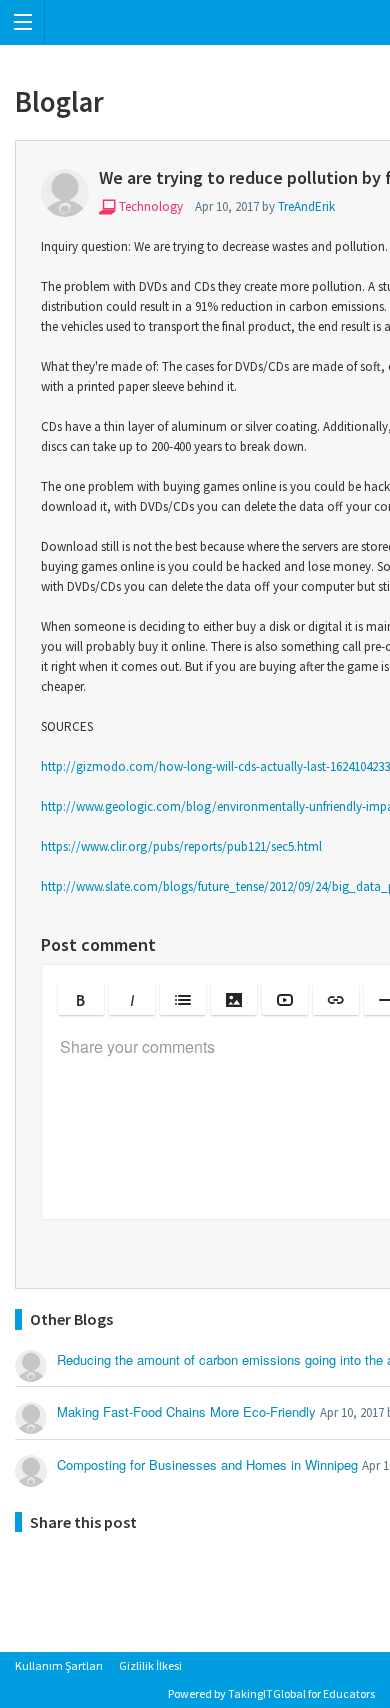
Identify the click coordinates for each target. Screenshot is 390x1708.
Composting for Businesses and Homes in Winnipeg (207, 1464)
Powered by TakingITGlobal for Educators (271, 1693)
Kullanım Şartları (59, 1665)
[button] (81, 999)
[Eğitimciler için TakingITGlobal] (195, 22)
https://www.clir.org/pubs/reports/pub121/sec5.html (181, 846)
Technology (151, 206)
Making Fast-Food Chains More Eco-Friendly (186, 1411)
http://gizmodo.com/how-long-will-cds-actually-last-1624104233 (215, 766)
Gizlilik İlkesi (150, 1665)
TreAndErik (306, 206)
